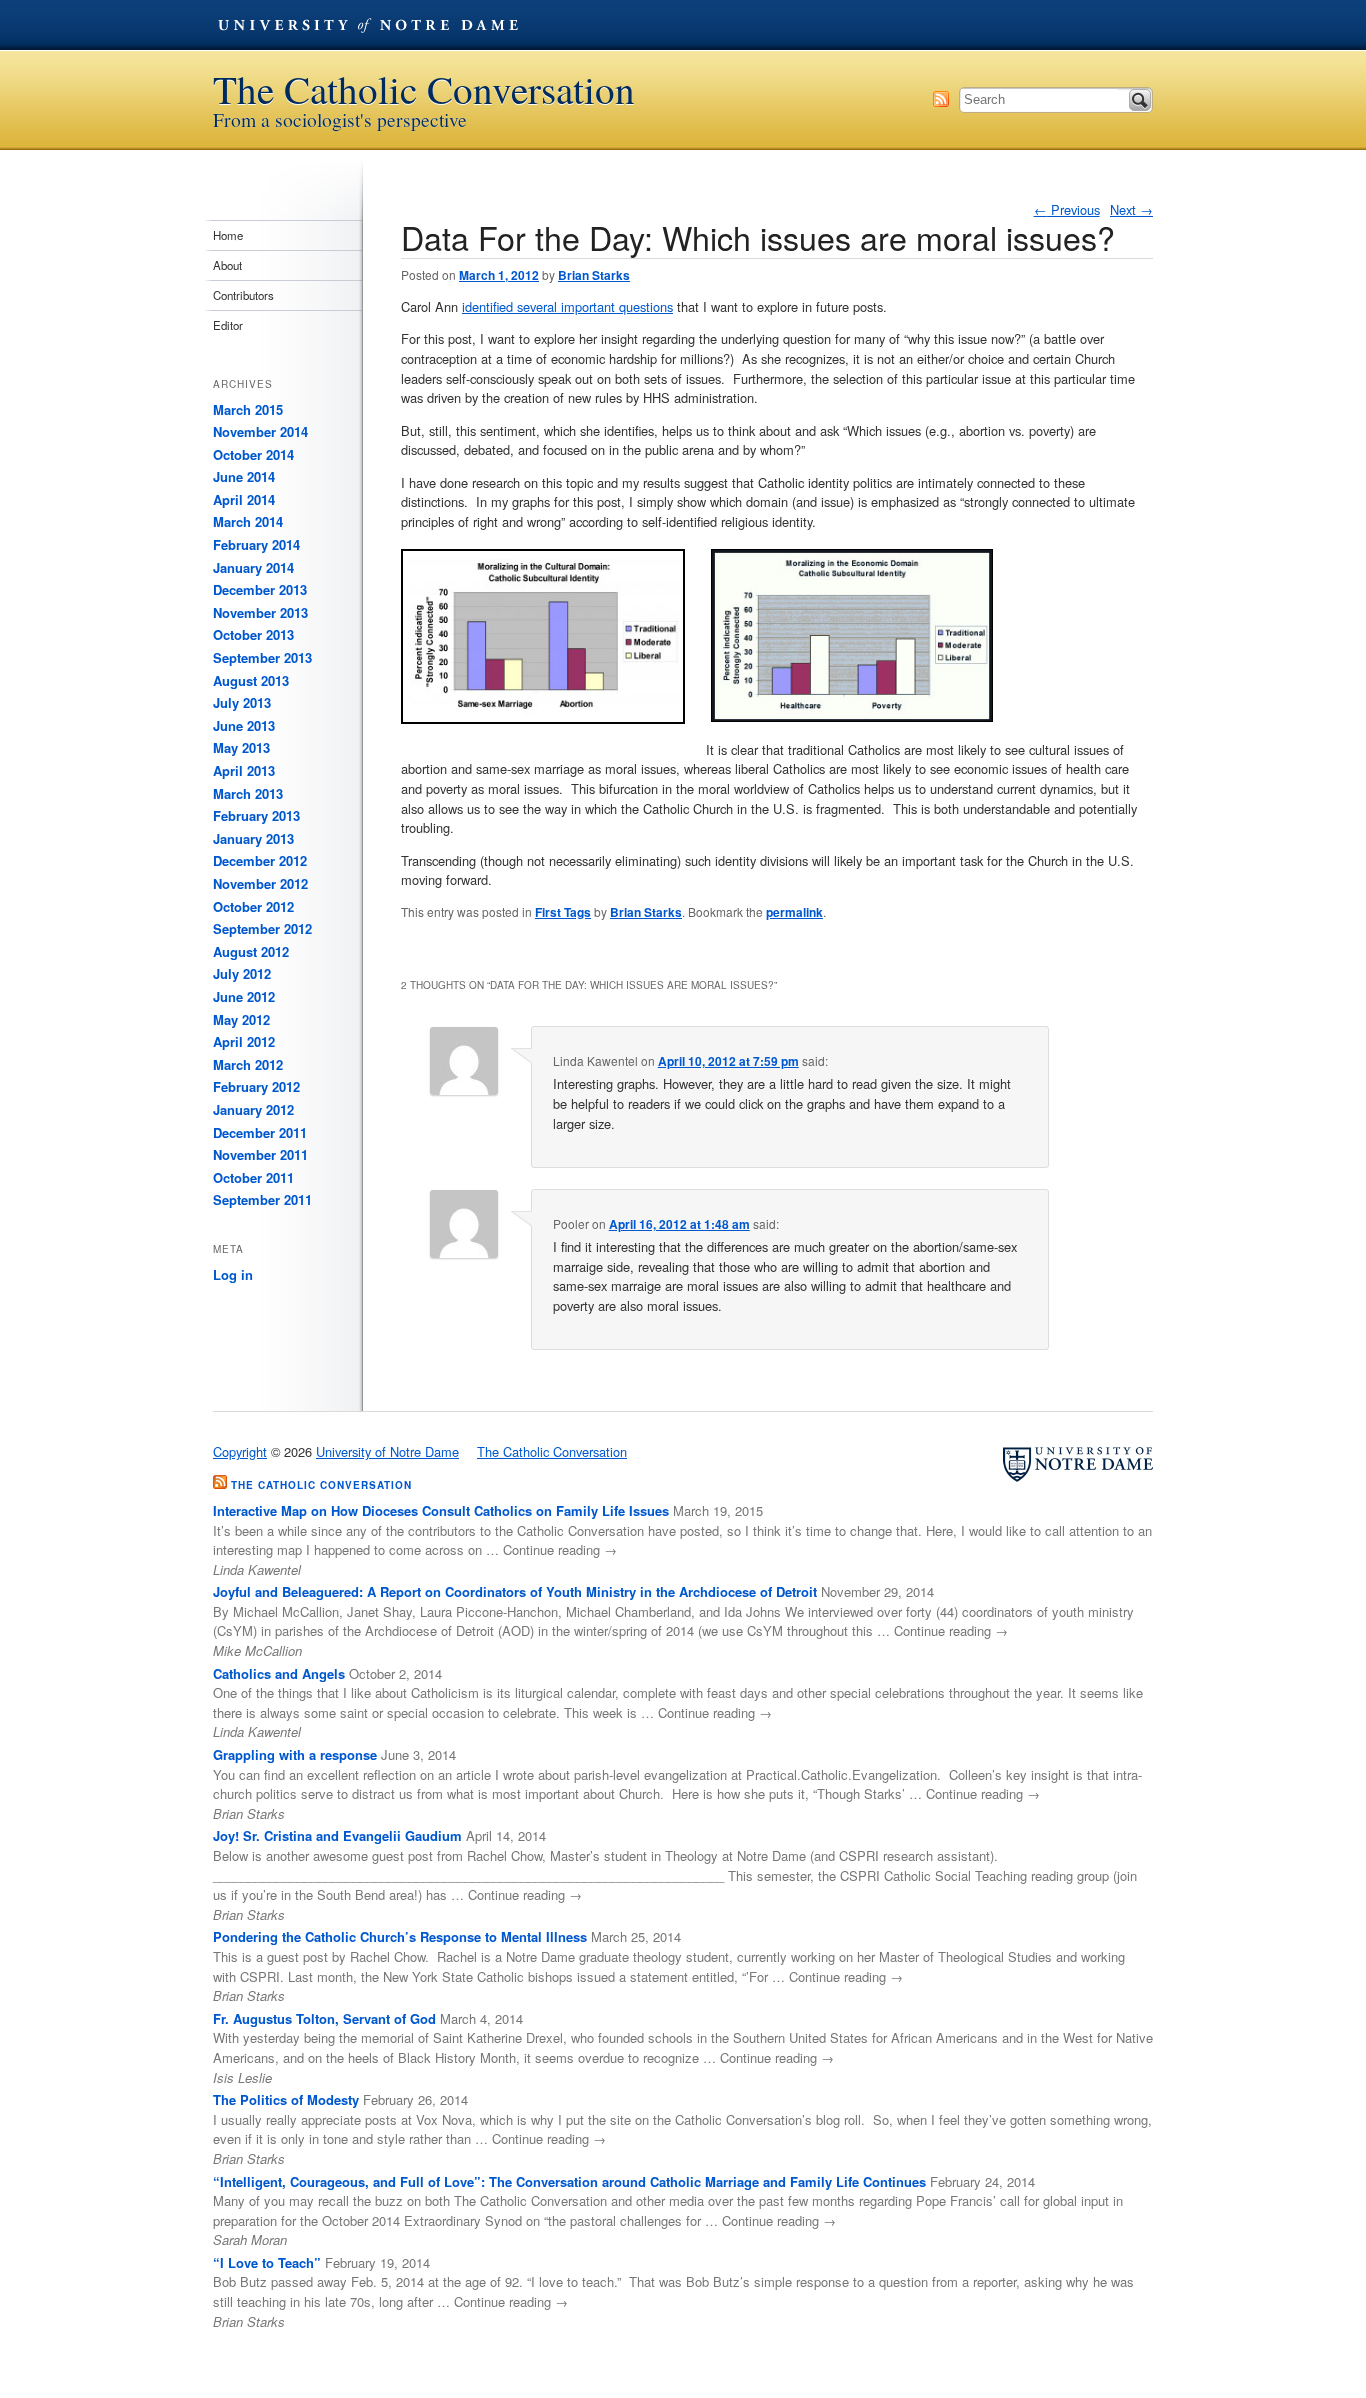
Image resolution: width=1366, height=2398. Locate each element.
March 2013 (248, 793)
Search (1140, 100)
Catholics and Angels (279, 1673)
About (227, 265)
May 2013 (241, 747)
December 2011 (260, 1132)
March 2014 (248, 521)
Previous (1067, 209)
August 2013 (251, 680)
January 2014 (253, 567)
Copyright (240, 1451)
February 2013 (256, 815)
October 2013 (253, 634)
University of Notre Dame (368, 25)
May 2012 (241, 1019)
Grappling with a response (295, 1754)
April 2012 (244, 1041)
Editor (228, 325)
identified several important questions (567, 306)
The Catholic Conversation (424, 89)
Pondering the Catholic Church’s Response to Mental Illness (400, 1936)
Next (1131, 209)
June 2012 (244, 996)
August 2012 (251, 951)
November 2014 (260, 431)
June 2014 (244, 476)
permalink (794, 912)
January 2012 (253, 1109)
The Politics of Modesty (286, 2099)
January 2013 (253, 838)
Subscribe (941, 99)
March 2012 (248, 1064)
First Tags (563, 912)
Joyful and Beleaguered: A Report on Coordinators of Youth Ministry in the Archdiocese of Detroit (515, 1591)
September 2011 (262, 1199)
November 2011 (260, 1154)
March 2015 (248, 409)
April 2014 (244, 499)
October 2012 (253, 906)
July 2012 (242, 973)
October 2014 (253, 454)
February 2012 (256, 1086)
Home (228, 235)
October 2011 (253, 1177)
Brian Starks (594, 275)
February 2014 (256, 544)
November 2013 (260, 612)
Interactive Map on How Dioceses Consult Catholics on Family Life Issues (441, 1510)
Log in (233, 1274)
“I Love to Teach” (267, 2262)
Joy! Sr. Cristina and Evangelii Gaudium (337, 1835)
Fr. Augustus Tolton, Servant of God (324, 2018)
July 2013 (242, 702)
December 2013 (260, 589)
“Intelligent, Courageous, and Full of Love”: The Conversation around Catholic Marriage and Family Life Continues (569, 2181)
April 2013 (244, 770)
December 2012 (260, 860)
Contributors (243, 295)
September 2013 (262, 657)
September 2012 (262, 928)
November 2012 (260, 883)
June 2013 (244, 725)
